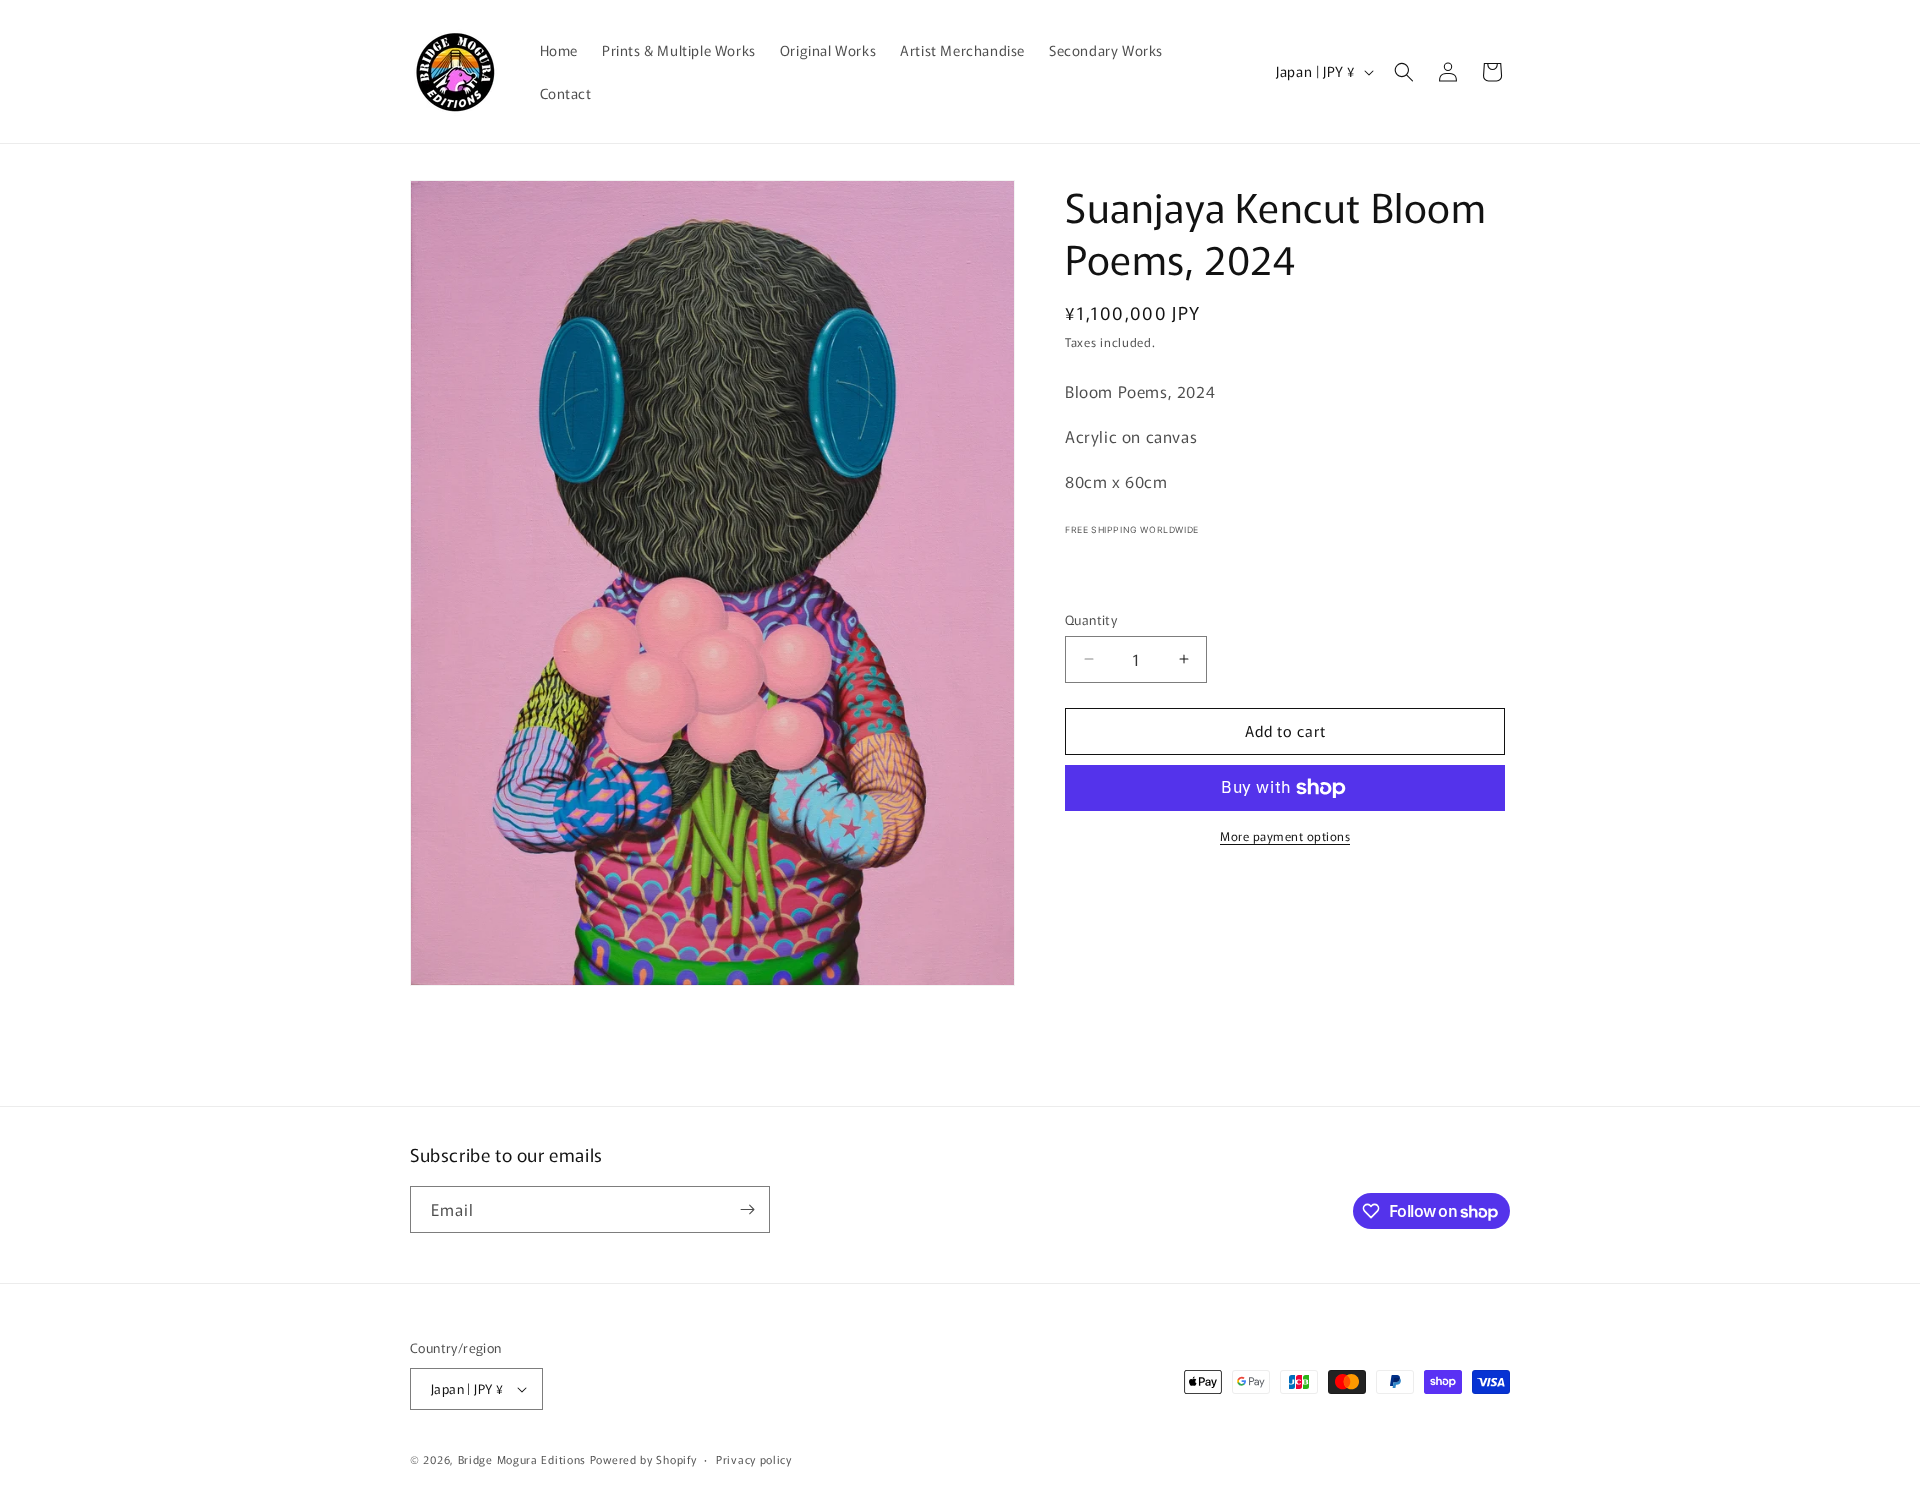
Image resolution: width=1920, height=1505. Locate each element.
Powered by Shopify (643, 1459)
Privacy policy (754, 1459)
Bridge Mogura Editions (522, 1459)
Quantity (1091, 619)
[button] (1404, 72)
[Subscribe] (747, 1209)
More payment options (1285, 835)
